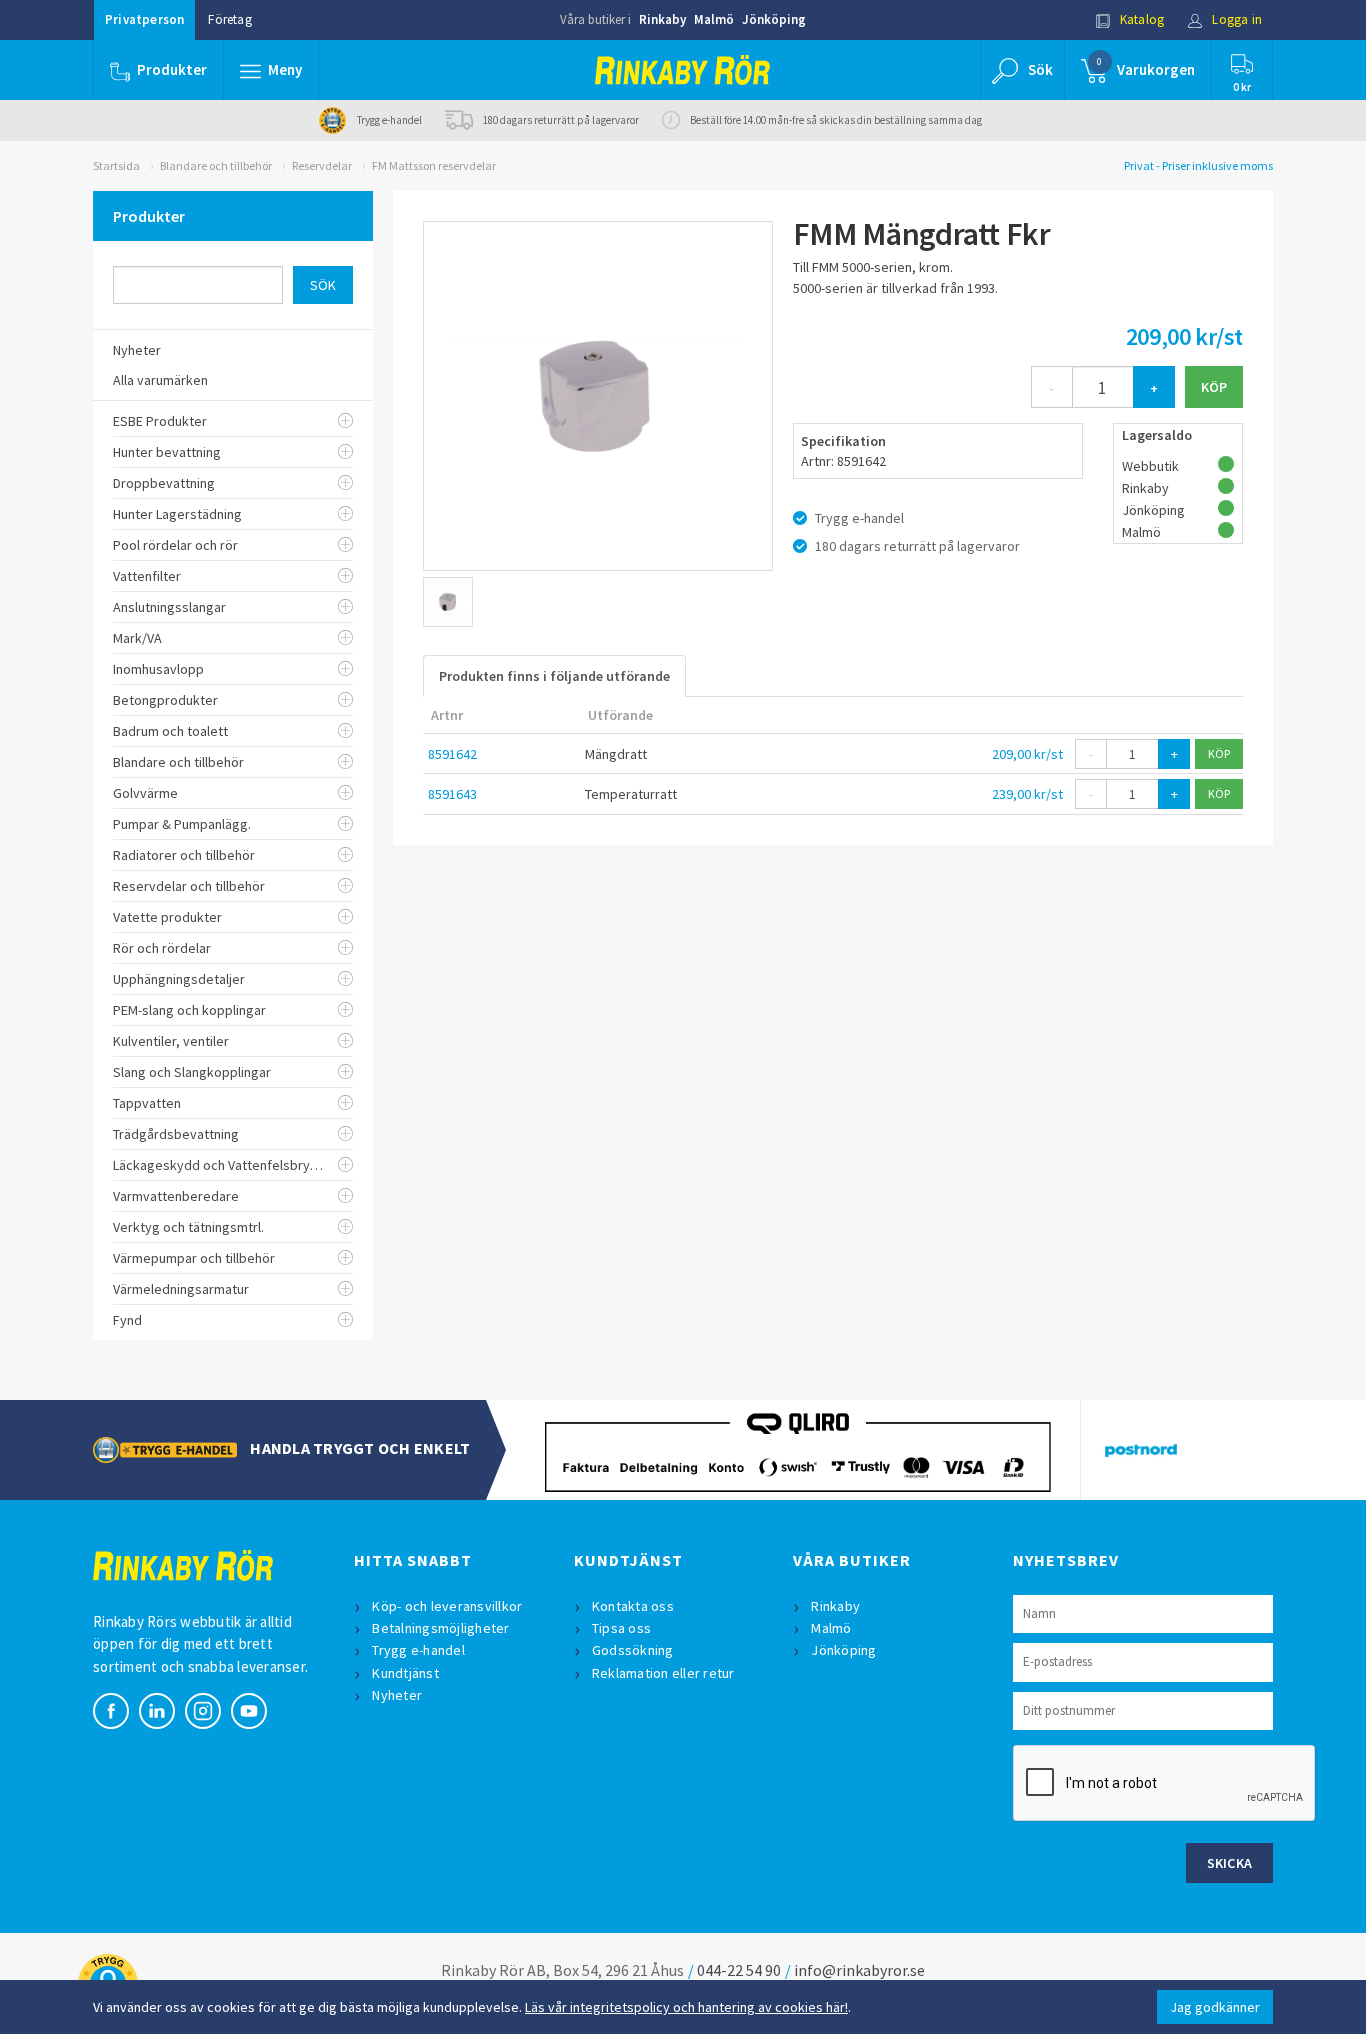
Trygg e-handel (418, 1650)
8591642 (452, 754)
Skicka (1230, 1863)
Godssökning (633, 1650)
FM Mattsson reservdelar (434, 165)
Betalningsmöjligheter (440, 1628)
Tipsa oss (621, 1628)
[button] (271, 70)
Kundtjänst (405, 1673)
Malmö (714, 19)
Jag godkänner (1215, 2007)
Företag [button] (229, 19)
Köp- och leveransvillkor (447, 1606)
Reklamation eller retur (663, 1673)
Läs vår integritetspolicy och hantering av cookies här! (686, 2007)
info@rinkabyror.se (859, 1970)
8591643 (452, 794)
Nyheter (397, 1695)
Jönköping (774, 19)
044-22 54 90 (739, 1970)
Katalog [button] (1141, 19)
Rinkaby (662, 19)
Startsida (116, 165)
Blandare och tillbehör (216, 165)
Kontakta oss (633, 1606)
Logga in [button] (1235, 19)
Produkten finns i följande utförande (554, 676)
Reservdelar (322, 165)
